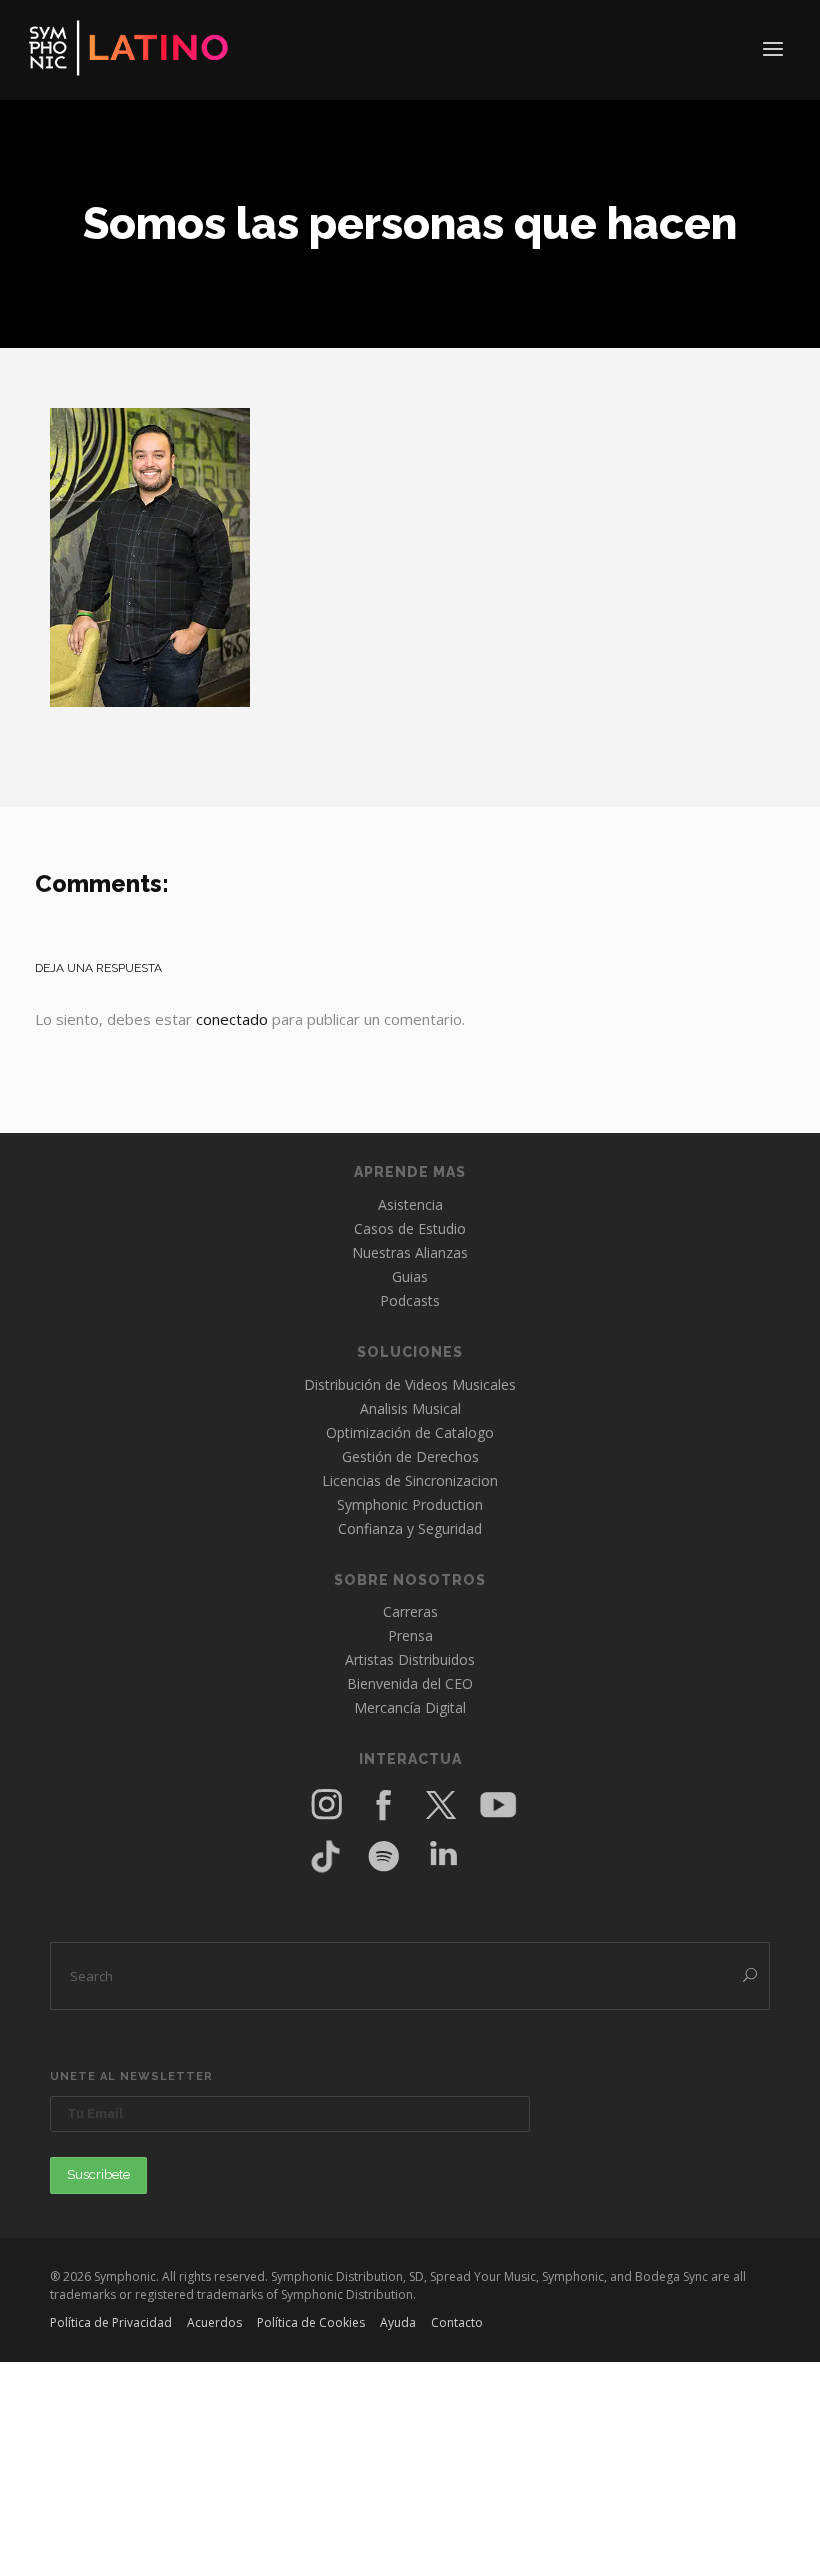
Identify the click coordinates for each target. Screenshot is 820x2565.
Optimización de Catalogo (410, 1432)
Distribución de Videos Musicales (410, 1384)
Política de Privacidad (111, 2322)
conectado (232, 1019)
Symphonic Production (410, 1504)
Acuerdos (214, 2322)
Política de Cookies (311, 2322)
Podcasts (410, 1300)
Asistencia (410, 1204)
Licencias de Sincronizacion (410, 1480)
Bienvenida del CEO (410, 1683)
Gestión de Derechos (410, 1456)
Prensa (410, 1635)
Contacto (457, 2322)
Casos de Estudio (410, 1228)
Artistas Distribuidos (410, 1659)
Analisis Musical (410, 1408)
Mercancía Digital (410, 1707)
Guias (410, 1276)
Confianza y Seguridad (410, 1528)
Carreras (410, 1611)
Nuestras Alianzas (410, 1252)
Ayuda (398, 2322)
